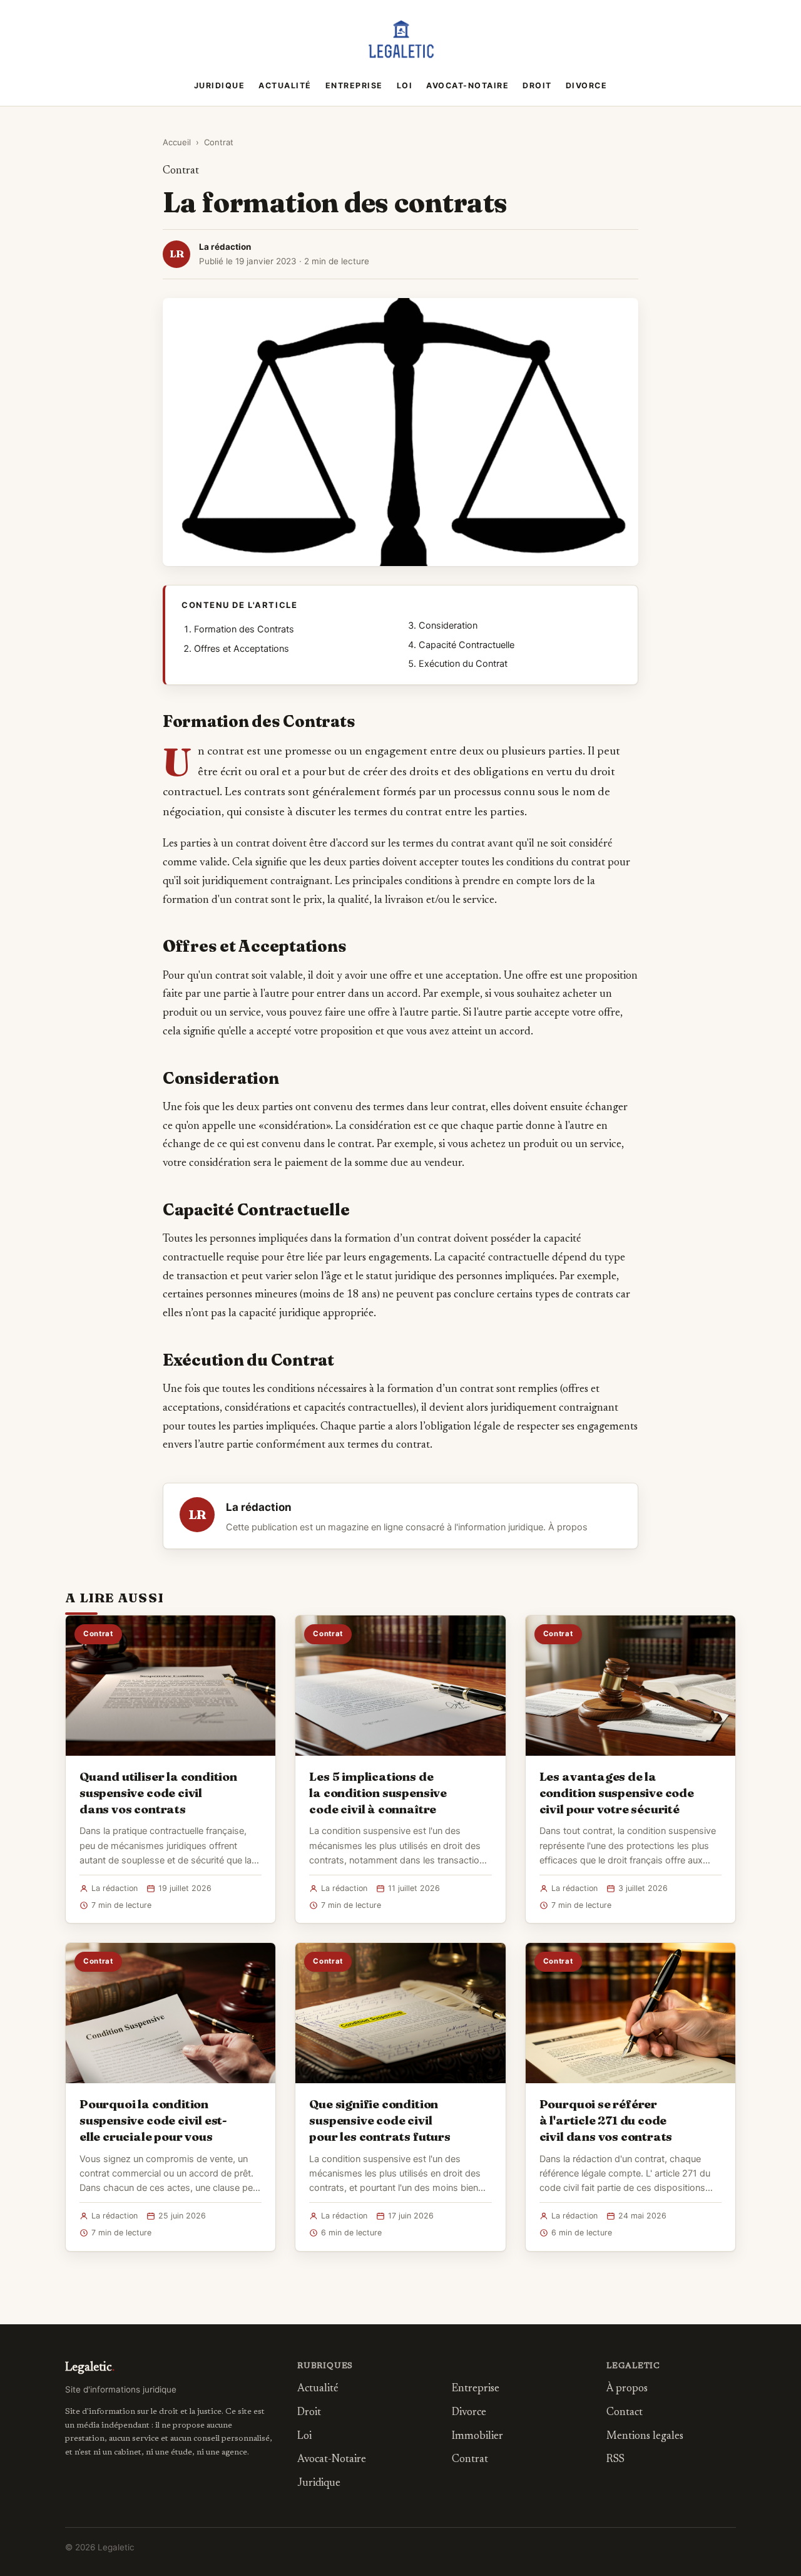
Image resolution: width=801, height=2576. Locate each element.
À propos (568, 1527)
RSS (615, 2460)
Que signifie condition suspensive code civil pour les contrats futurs (380, 2120)
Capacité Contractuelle (467, 645)
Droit (537, 85)
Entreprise (354, 85)
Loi (405, 85)
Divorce (587, 85)
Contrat (219, 142)
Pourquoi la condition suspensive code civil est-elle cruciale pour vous (153, 2120)
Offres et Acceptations (242, 649)
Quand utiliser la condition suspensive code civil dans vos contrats (158, 1793)
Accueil (177, 142)
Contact (625, 2413)
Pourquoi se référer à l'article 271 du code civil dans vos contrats (606, 2120)
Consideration (448, 626)
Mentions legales (645, 2437)
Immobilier (477, 2437)
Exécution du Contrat (463, 664)
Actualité (285, 85)
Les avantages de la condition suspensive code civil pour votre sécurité (617, 1793)
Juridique (220, 85)
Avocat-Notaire (467, 85)
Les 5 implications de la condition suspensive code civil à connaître (378, 1793)
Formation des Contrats (244, 629)
